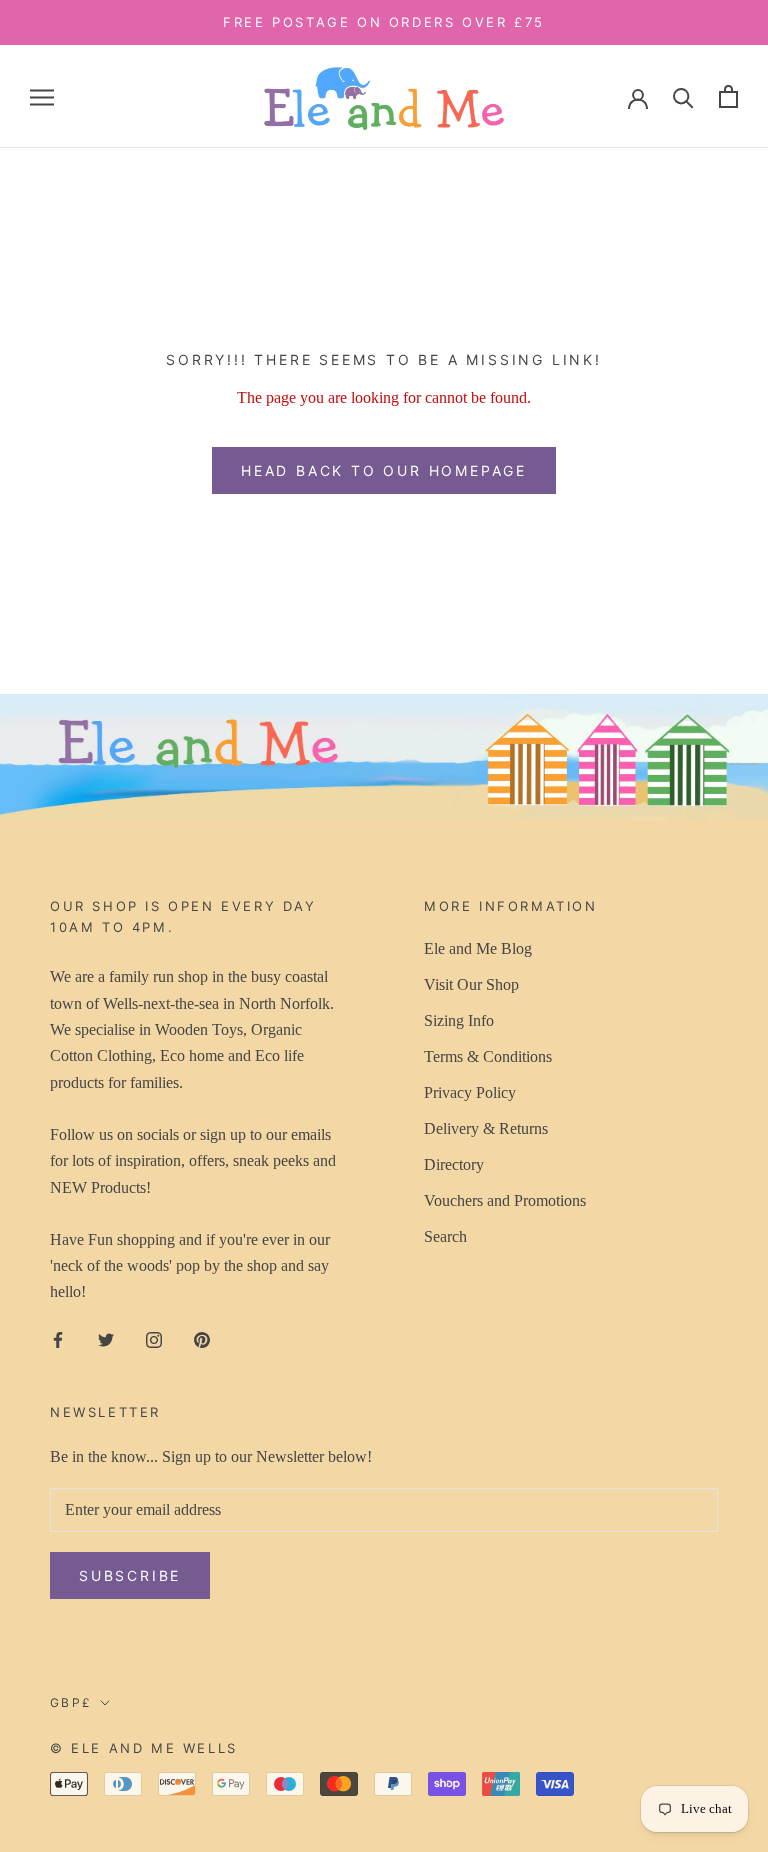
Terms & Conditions (488, 1056)
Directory (454, 1164)
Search (445, 1236)
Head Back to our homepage (384, 470)
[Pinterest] (202, 1339)
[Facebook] (58, 1339)
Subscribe (130, 1575)
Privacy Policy (470, 1092)
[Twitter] (106, 1339)
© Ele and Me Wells (144, 1748)
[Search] (683, 96)
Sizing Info (459, 1020)
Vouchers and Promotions (505, 1200)
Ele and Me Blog (478, 948)
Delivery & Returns (486, 1128)
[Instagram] (154, 1339)
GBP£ (71, 1702)
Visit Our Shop (471, 984)
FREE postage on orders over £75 (384, 22)
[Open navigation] (42, 97)
